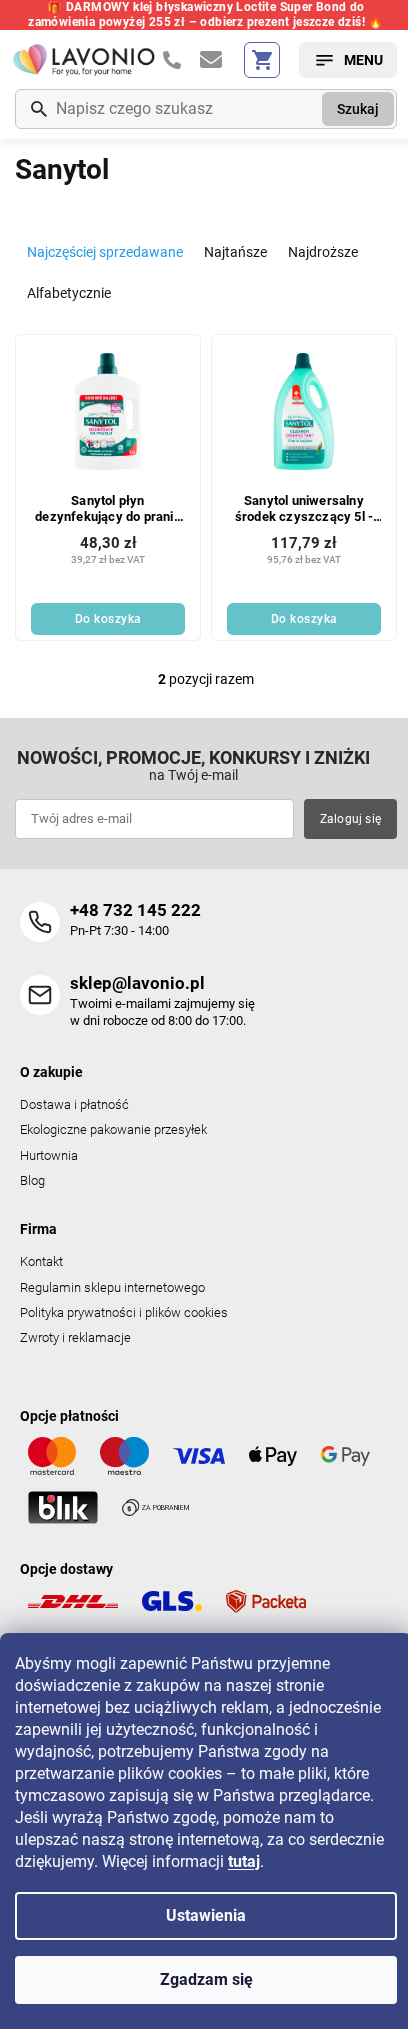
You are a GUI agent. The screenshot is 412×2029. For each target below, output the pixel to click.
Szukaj (358, 109)
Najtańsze (235, 252)
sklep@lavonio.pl (137, 983)
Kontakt (41, 1261)
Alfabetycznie (69, 293)
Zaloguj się (350, 819)
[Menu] (348, 60)
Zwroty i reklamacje (75, 1337)
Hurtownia (49, 1155)
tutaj (244, 1861)
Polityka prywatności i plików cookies (124, 1312)
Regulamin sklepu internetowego (112, 1287)
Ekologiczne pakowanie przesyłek (113, 1129)
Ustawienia (206, 1915)
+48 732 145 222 (135, 910)
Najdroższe (323, 252)
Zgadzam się (206, 1979)
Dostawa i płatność (74, 1104)
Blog (32, 1180)
